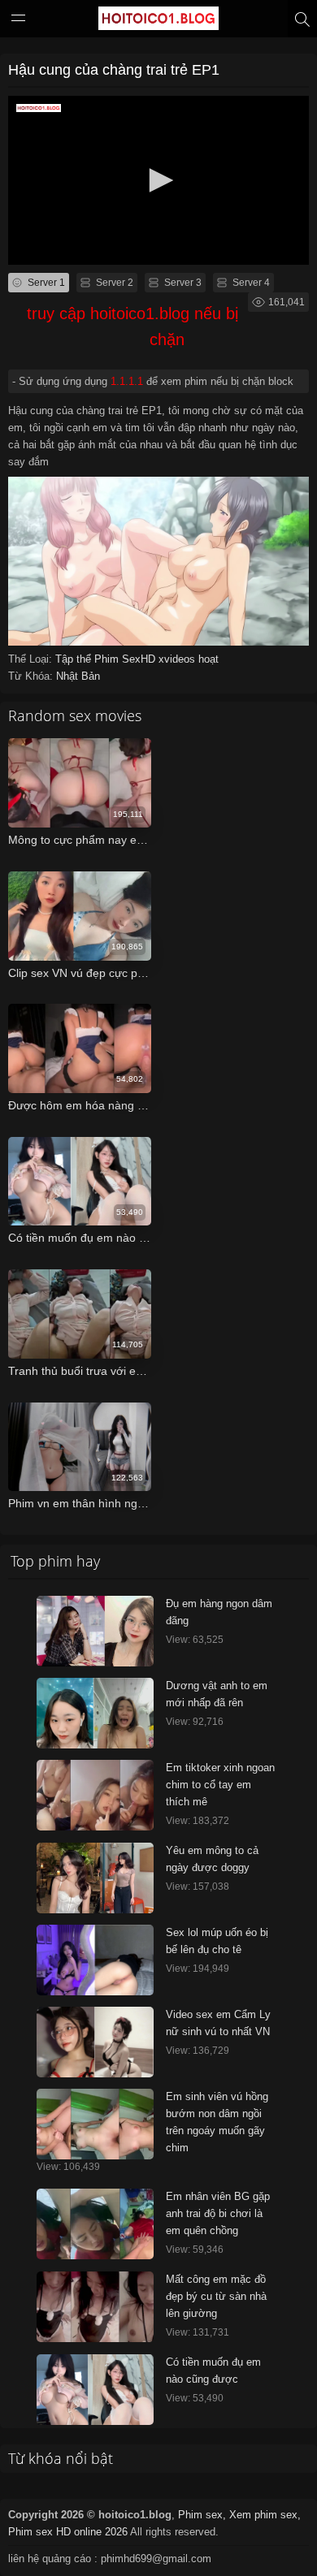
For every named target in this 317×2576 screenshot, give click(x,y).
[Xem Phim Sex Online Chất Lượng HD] (158, 22)
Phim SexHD (126, 659)
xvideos (178, 659)
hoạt (208, 659)
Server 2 (113, 283)
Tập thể (75, 659)
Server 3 (182, 283)
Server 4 (250, 283)
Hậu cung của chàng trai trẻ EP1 (114, 70)
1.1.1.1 (127, 381)
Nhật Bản (78, 676)
